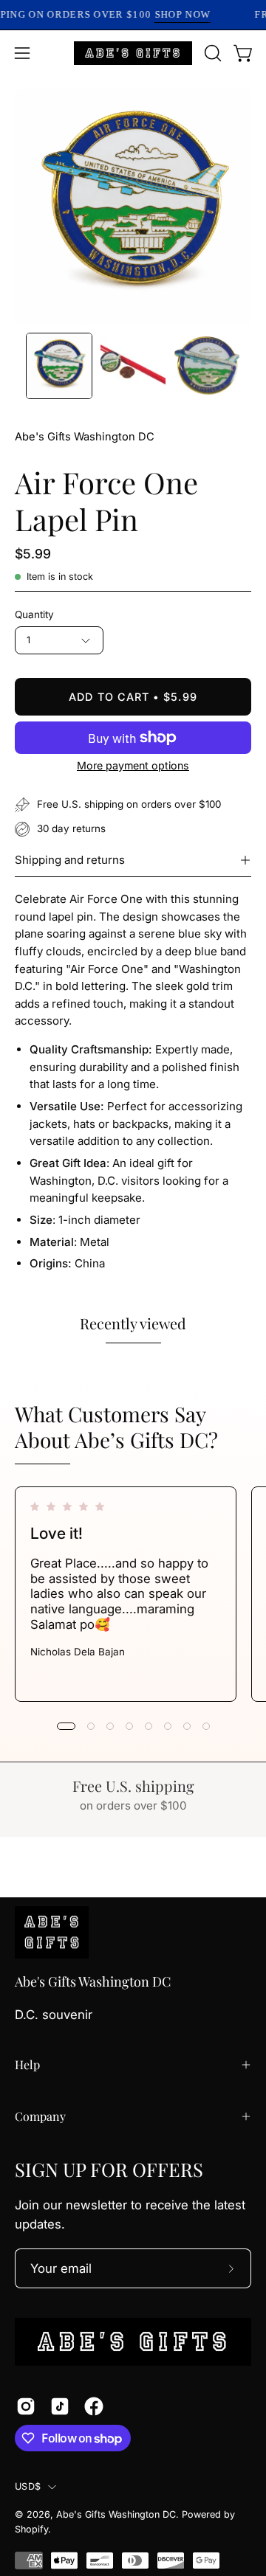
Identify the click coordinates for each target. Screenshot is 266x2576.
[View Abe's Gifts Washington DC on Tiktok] (60, 2406)
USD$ (28, 2486)
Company (40, 2116)
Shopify (31, 2529)
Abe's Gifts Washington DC (85, 437)
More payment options (133, 765)
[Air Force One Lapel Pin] (59, 366)
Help (27, 2064)
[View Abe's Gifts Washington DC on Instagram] (26, 2406)
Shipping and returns (70, 860)
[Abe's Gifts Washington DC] (133, 53)
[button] (211, 53)
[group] (133, 1594)
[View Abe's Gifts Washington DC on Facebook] (94, 2406)
